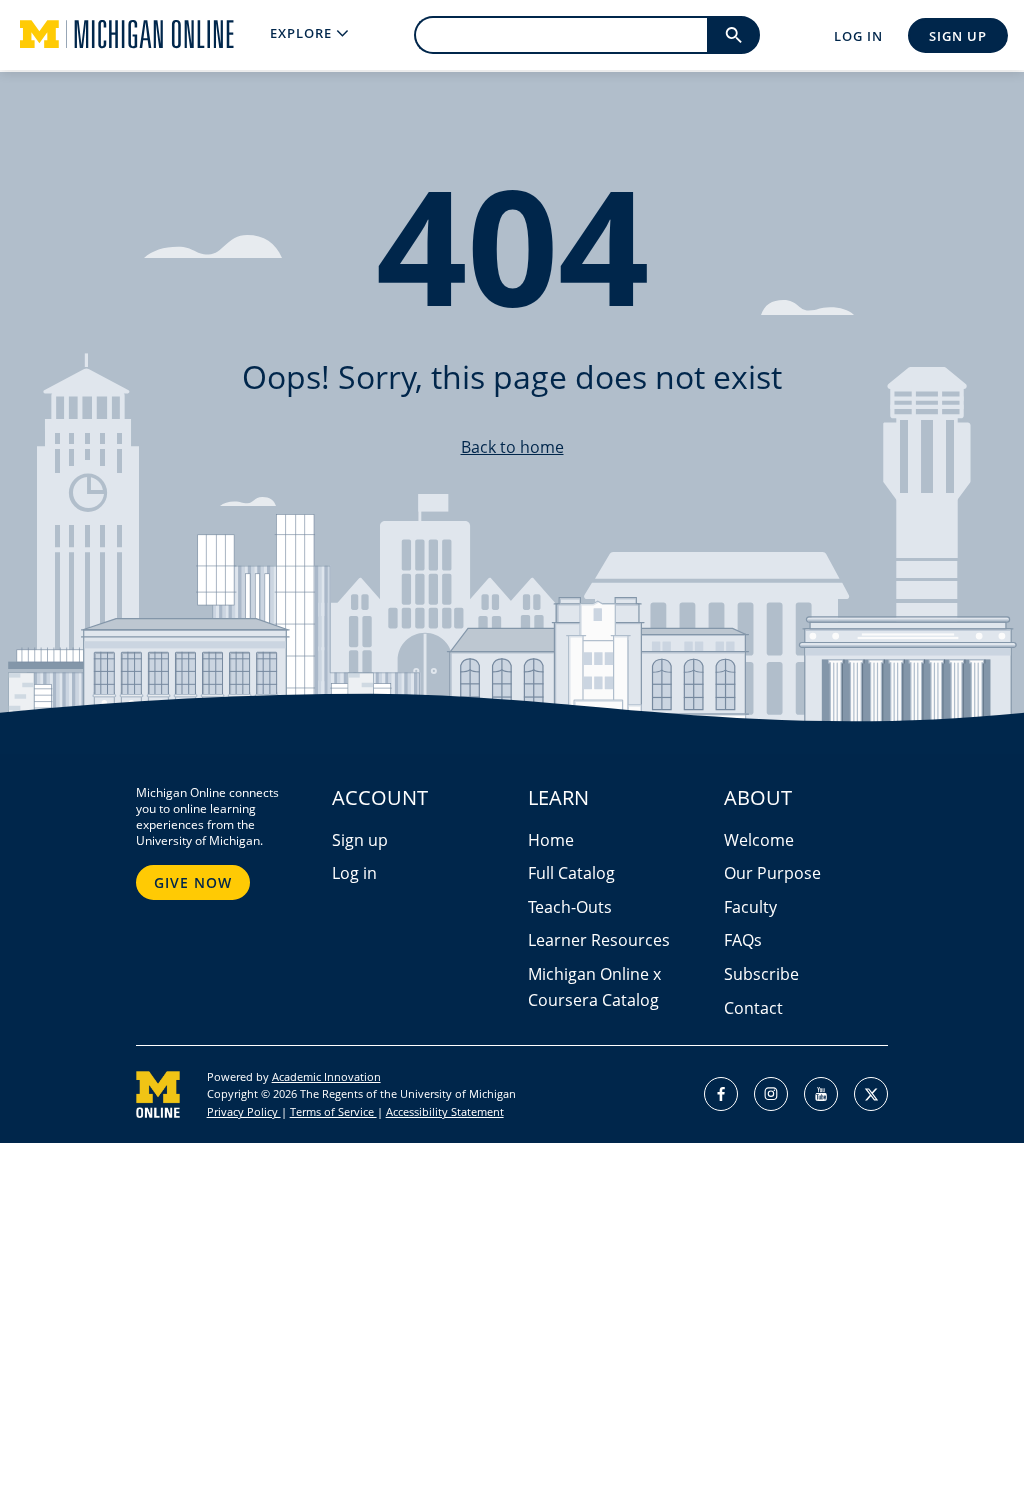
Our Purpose (772, 873)
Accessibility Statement (445, 1111)
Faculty (750, 907)
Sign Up (958, 36)
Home (551, 840)
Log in (354, 873)
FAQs (743, 940)
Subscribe (761, 974)
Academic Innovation (326, 1076)
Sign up (360, 840)
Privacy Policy (244, 1111)
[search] (733, 35)
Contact (753, 1008)
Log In (858, 36)
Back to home (512, 447)
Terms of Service (333, 1111)
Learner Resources (599, 940)
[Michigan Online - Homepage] (111, 35)
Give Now (193, 882)
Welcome (759, 840)
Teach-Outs (570, 907)
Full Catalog (571, 873)
